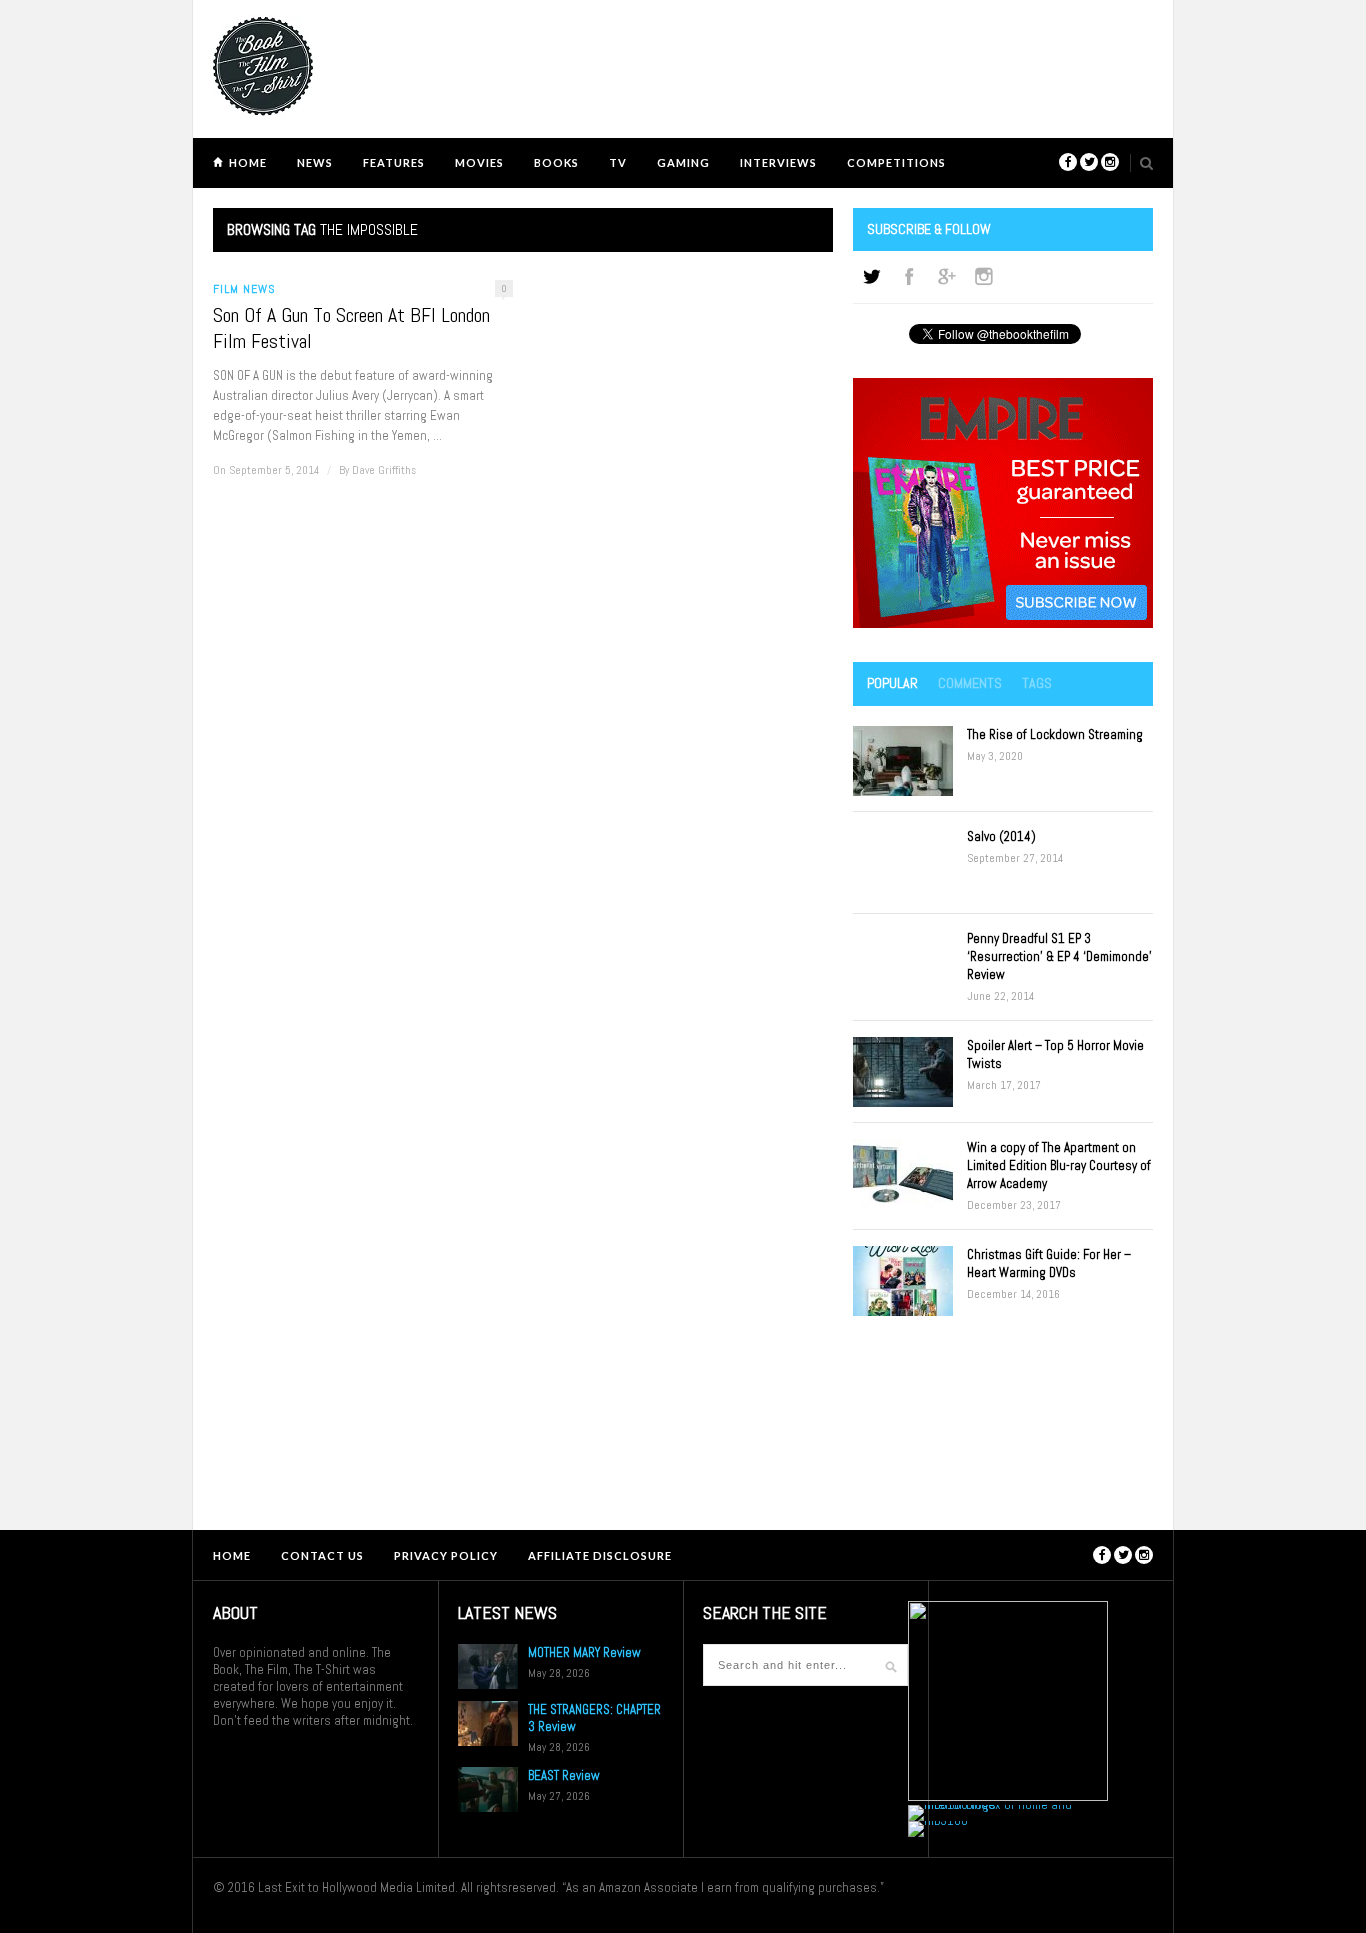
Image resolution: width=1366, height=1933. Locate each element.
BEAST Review (564, 1775)
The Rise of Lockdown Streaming (1055, 734)
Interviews (778, 162)
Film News (244, 289)
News (315, 162)
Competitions (896, 162)
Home (248, 162)
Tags (1037, 683)
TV (618, 162)
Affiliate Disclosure (600, 1555)
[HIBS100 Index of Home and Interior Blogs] (990, 1804)
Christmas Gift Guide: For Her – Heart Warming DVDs (1049, 1263)
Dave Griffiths (384, 470)
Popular (892, 683)
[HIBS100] (938, 1820)
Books (556, 162)
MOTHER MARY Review (584, 1652)
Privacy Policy (446, 1555)
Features (394, 162)
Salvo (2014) (1001, 836)
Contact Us (322, 1555)
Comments (970, 683)
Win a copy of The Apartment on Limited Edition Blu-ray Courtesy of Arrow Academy (1059, 1165)
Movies (479, 162)
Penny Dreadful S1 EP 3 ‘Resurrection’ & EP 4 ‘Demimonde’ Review (1059, 956)
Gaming (683, 162)
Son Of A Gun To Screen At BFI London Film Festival (351, 328)
